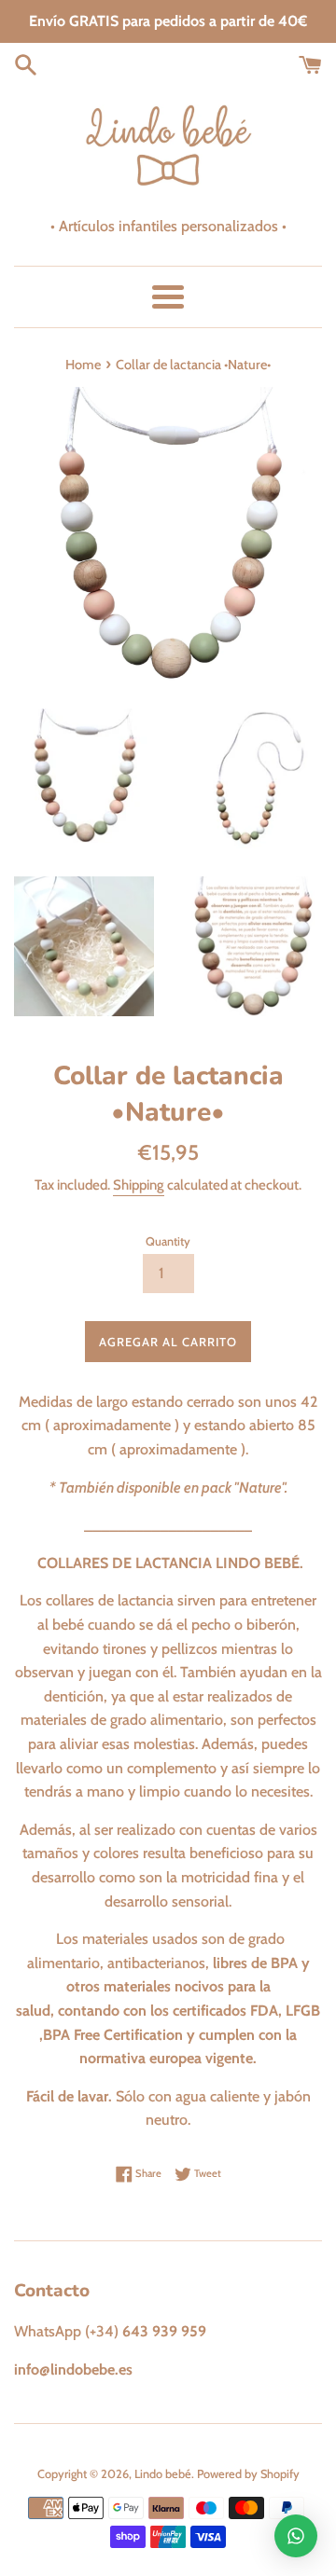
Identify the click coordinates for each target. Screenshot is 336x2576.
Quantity (168, 1241)
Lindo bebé (163, 2474)
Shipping (139, 1185)
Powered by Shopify (248, 2474)
